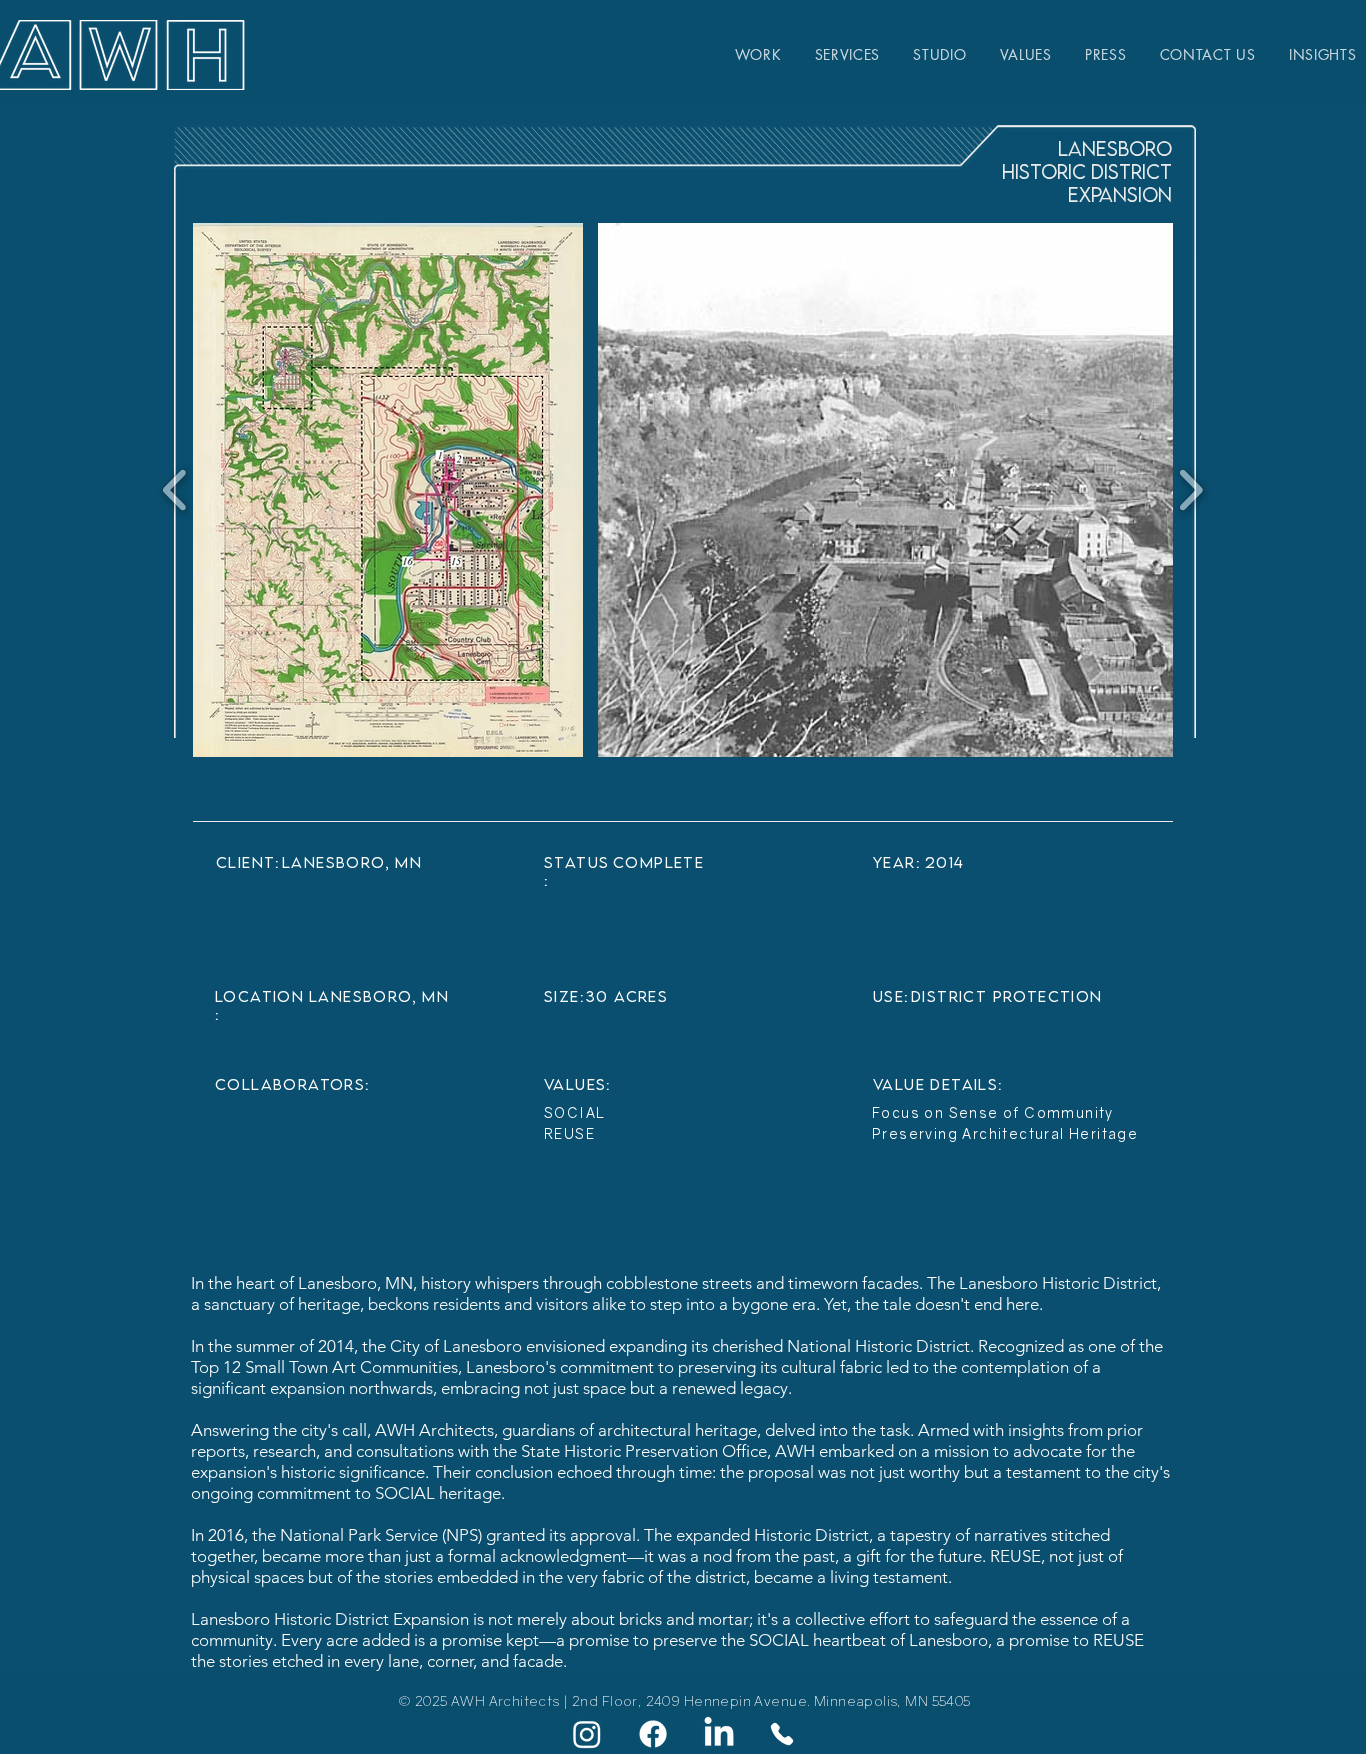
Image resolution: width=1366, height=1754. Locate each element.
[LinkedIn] (719, 1734)
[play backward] (175, 490)
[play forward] (1190, 490)
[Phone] (782, 1734)
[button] (388, 490)
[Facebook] (653, 1734)
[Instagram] (587, 1734)
